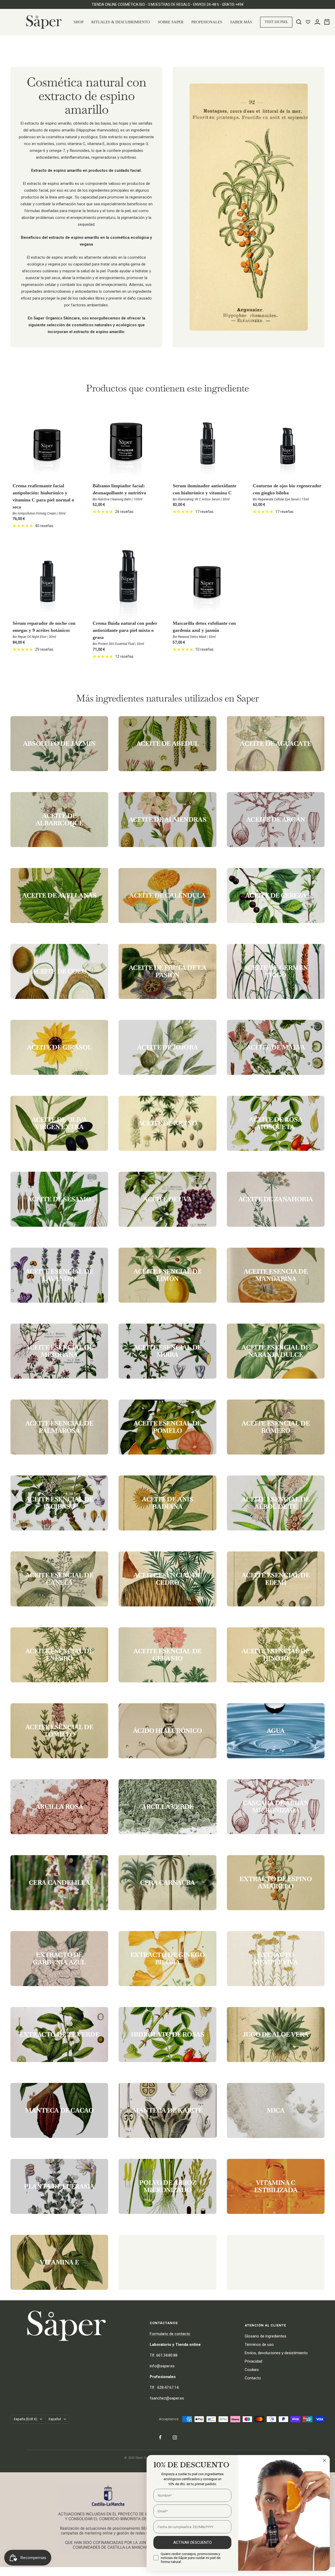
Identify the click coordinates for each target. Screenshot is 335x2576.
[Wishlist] (308, 22)
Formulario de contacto (170, 2334)
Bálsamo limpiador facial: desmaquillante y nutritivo (119, 489)
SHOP (79, 22)
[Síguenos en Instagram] (175, 2437)
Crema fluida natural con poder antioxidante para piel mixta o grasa (125, 630)
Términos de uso (259, 2345)
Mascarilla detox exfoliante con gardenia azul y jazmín (204, 627)
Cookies (252, 2370)
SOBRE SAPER (171, 22)
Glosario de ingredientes (266, 2336)
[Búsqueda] (299, 22)
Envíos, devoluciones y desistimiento (276, 2353)
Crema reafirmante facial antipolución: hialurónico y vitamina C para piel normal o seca (43, 496)
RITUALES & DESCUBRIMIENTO (121, 22)
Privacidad (253, 2361)
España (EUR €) (26, 2419)
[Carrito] (327, 22)
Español (55, 2419)
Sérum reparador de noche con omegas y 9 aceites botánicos (44, 627)
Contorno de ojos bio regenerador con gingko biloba (287, 489)
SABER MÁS (241, 22)
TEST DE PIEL (276, 22)
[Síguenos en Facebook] (160, 2437)
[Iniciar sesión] (317, 22)
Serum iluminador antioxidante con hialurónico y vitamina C (205, 489)
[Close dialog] (324, 2460)
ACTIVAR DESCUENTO (192, 2542)
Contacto (253, 2378)
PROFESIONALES (207, 22)
